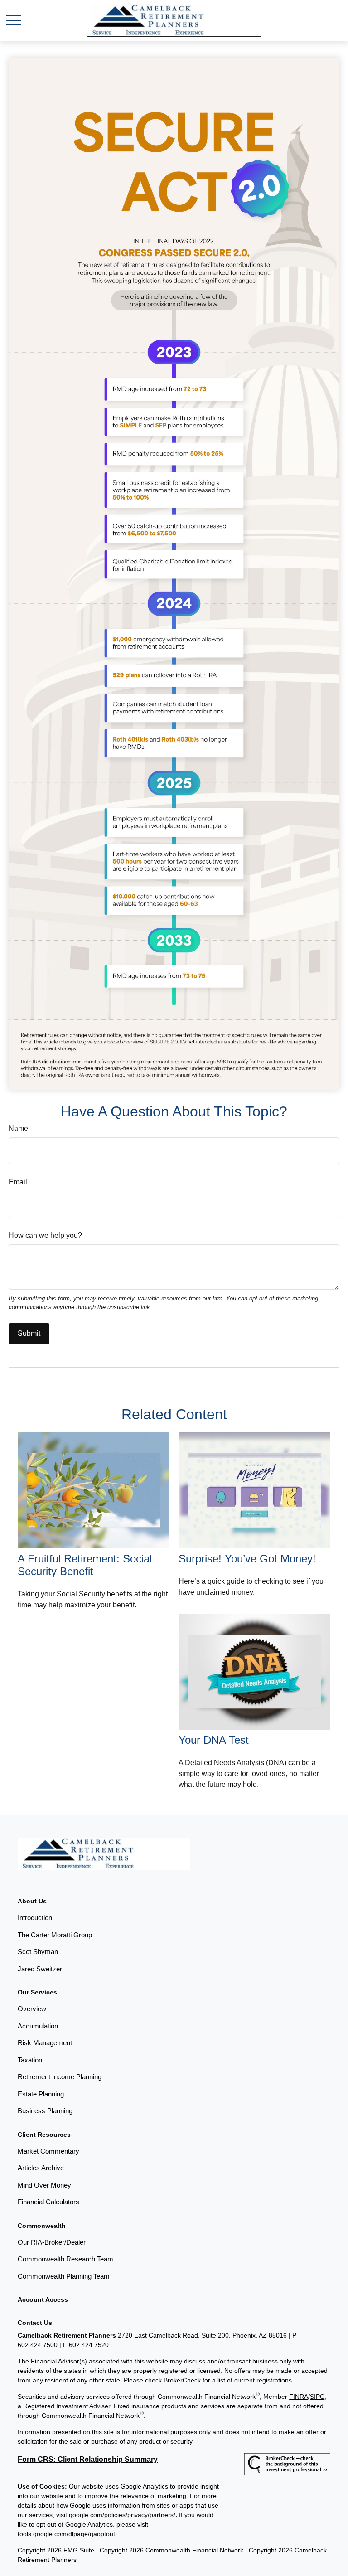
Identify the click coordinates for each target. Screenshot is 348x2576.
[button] (32, 1901)
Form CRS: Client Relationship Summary (88, 2459)
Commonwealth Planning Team (64, 2276)
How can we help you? (45, 1235)
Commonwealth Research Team (65, 2259)
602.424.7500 (38, 2345)
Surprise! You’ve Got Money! (247, 1559)
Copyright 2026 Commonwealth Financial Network (172, 2550)
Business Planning (45, 2111)
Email (18, 1182)
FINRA (299, 2397)
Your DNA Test (214, 1740)
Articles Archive (41, 2168)
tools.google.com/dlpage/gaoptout (66, 2534)
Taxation (30, 2060)
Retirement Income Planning (60, 2077)
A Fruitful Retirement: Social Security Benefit (85, 1565)
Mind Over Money (44, 2185)
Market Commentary (48, 2151)
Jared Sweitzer (40, 1969)
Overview (32, 2009)
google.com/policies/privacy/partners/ (122, 2515)
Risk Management (45, 2043)
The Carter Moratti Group (55, 1935)
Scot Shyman (38, 1952)
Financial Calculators (48, 2202)
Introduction (35, 1918)
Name (18, 1128)
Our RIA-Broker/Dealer (52, 2242)
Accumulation (38, 2026)
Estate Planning (41, 2094)
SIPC (317, 2397)
